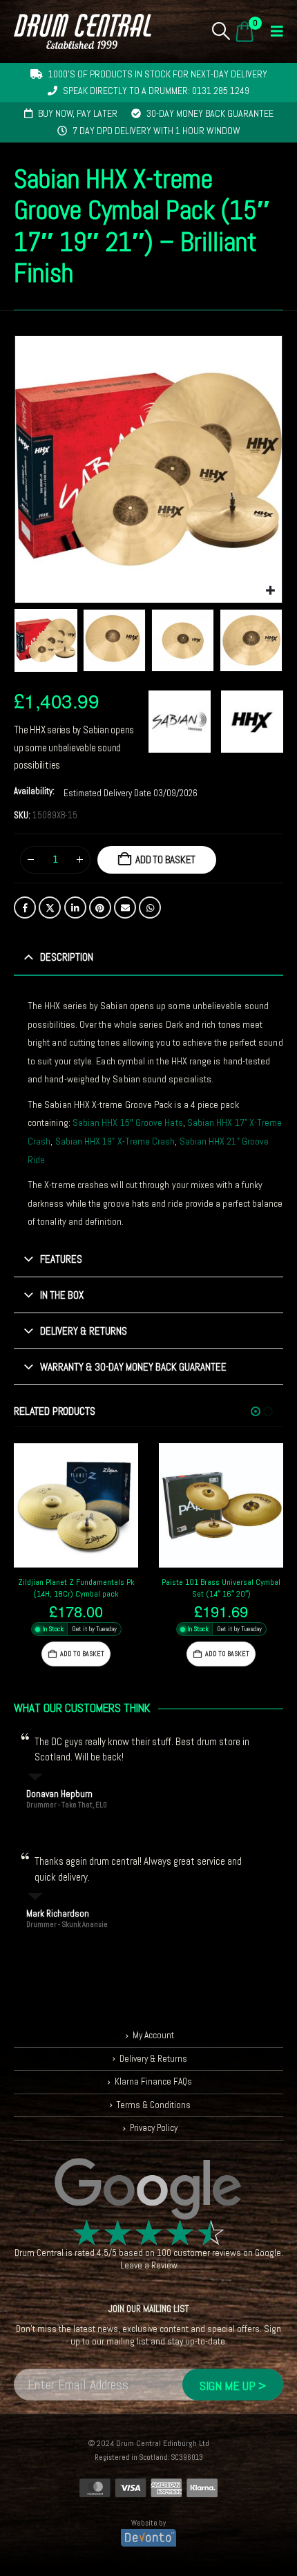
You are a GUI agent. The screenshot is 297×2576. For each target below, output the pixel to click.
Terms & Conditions (154, 2105)
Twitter (50, 908)
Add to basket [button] (82, 1654)
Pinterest (100, 908)
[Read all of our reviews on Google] (148, 2190)
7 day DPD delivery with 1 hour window (156, 131)
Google (268, 2253)
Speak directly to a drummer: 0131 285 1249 (156, 91)
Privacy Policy (154, 2128)
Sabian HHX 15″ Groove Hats (128, 1122)
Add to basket (165, 859)
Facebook (25, 908)
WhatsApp (150, 908)
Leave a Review (149, 2265)
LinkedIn (75, 908)
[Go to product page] (76, 1505)
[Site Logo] (83, 31)
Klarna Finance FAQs (153, 2081)
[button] (221, 31)
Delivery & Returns (153, 2059)
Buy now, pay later (78, 113)
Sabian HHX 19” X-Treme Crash (115, 1141)
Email (125, 908)
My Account (153, 2035)
